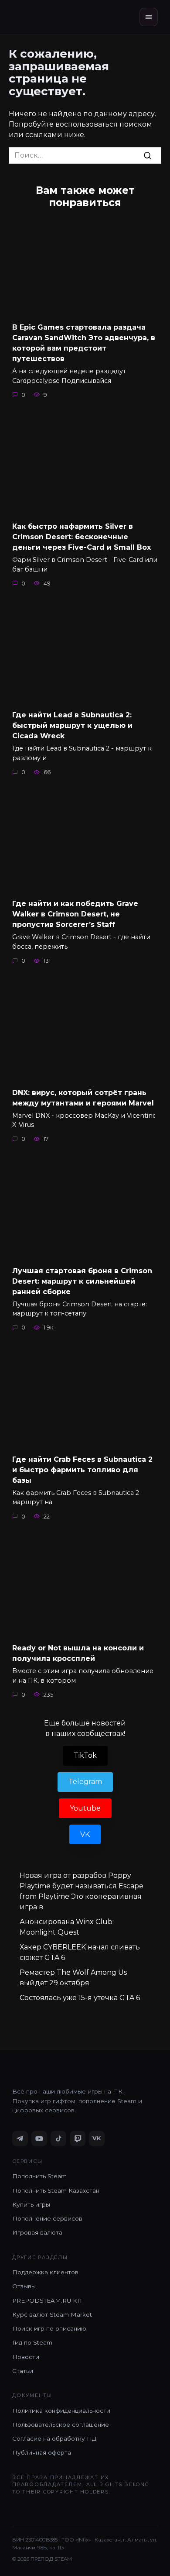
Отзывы (24, 2286)
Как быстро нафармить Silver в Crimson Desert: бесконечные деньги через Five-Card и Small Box (82, 537)
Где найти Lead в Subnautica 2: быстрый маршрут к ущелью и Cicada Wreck (72, 725)
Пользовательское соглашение (61, 2424)
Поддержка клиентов (45, 2272)
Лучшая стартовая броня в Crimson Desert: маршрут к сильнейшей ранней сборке (82, 1281)
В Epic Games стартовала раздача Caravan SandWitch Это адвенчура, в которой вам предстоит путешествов (84, 343)
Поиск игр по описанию (49, 2328)
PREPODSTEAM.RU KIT (47, 2300)
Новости (26, 2357)
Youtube (85, 1808)
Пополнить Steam (39, 2176)
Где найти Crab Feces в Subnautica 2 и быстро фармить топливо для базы (82, 1469)
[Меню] (149, 17)
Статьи (23, 2371)
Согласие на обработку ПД (54, 2438)
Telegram (85, 1782)
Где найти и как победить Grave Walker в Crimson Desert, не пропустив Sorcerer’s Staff (75, 914)
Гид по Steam (32, 2342)
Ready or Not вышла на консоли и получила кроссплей (78, 1653)
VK (85, 1834)
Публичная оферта (42, 2452)
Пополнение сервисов (47, 2218)
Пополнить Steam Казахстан (56, 2190)
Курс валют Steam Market (52, 2314)
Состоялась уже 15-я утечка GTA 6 (80, 1998)
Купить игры (31, 2204)
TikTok (85, 1755)
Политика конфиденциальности (61, 2411)
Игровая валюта (37, 2232)
